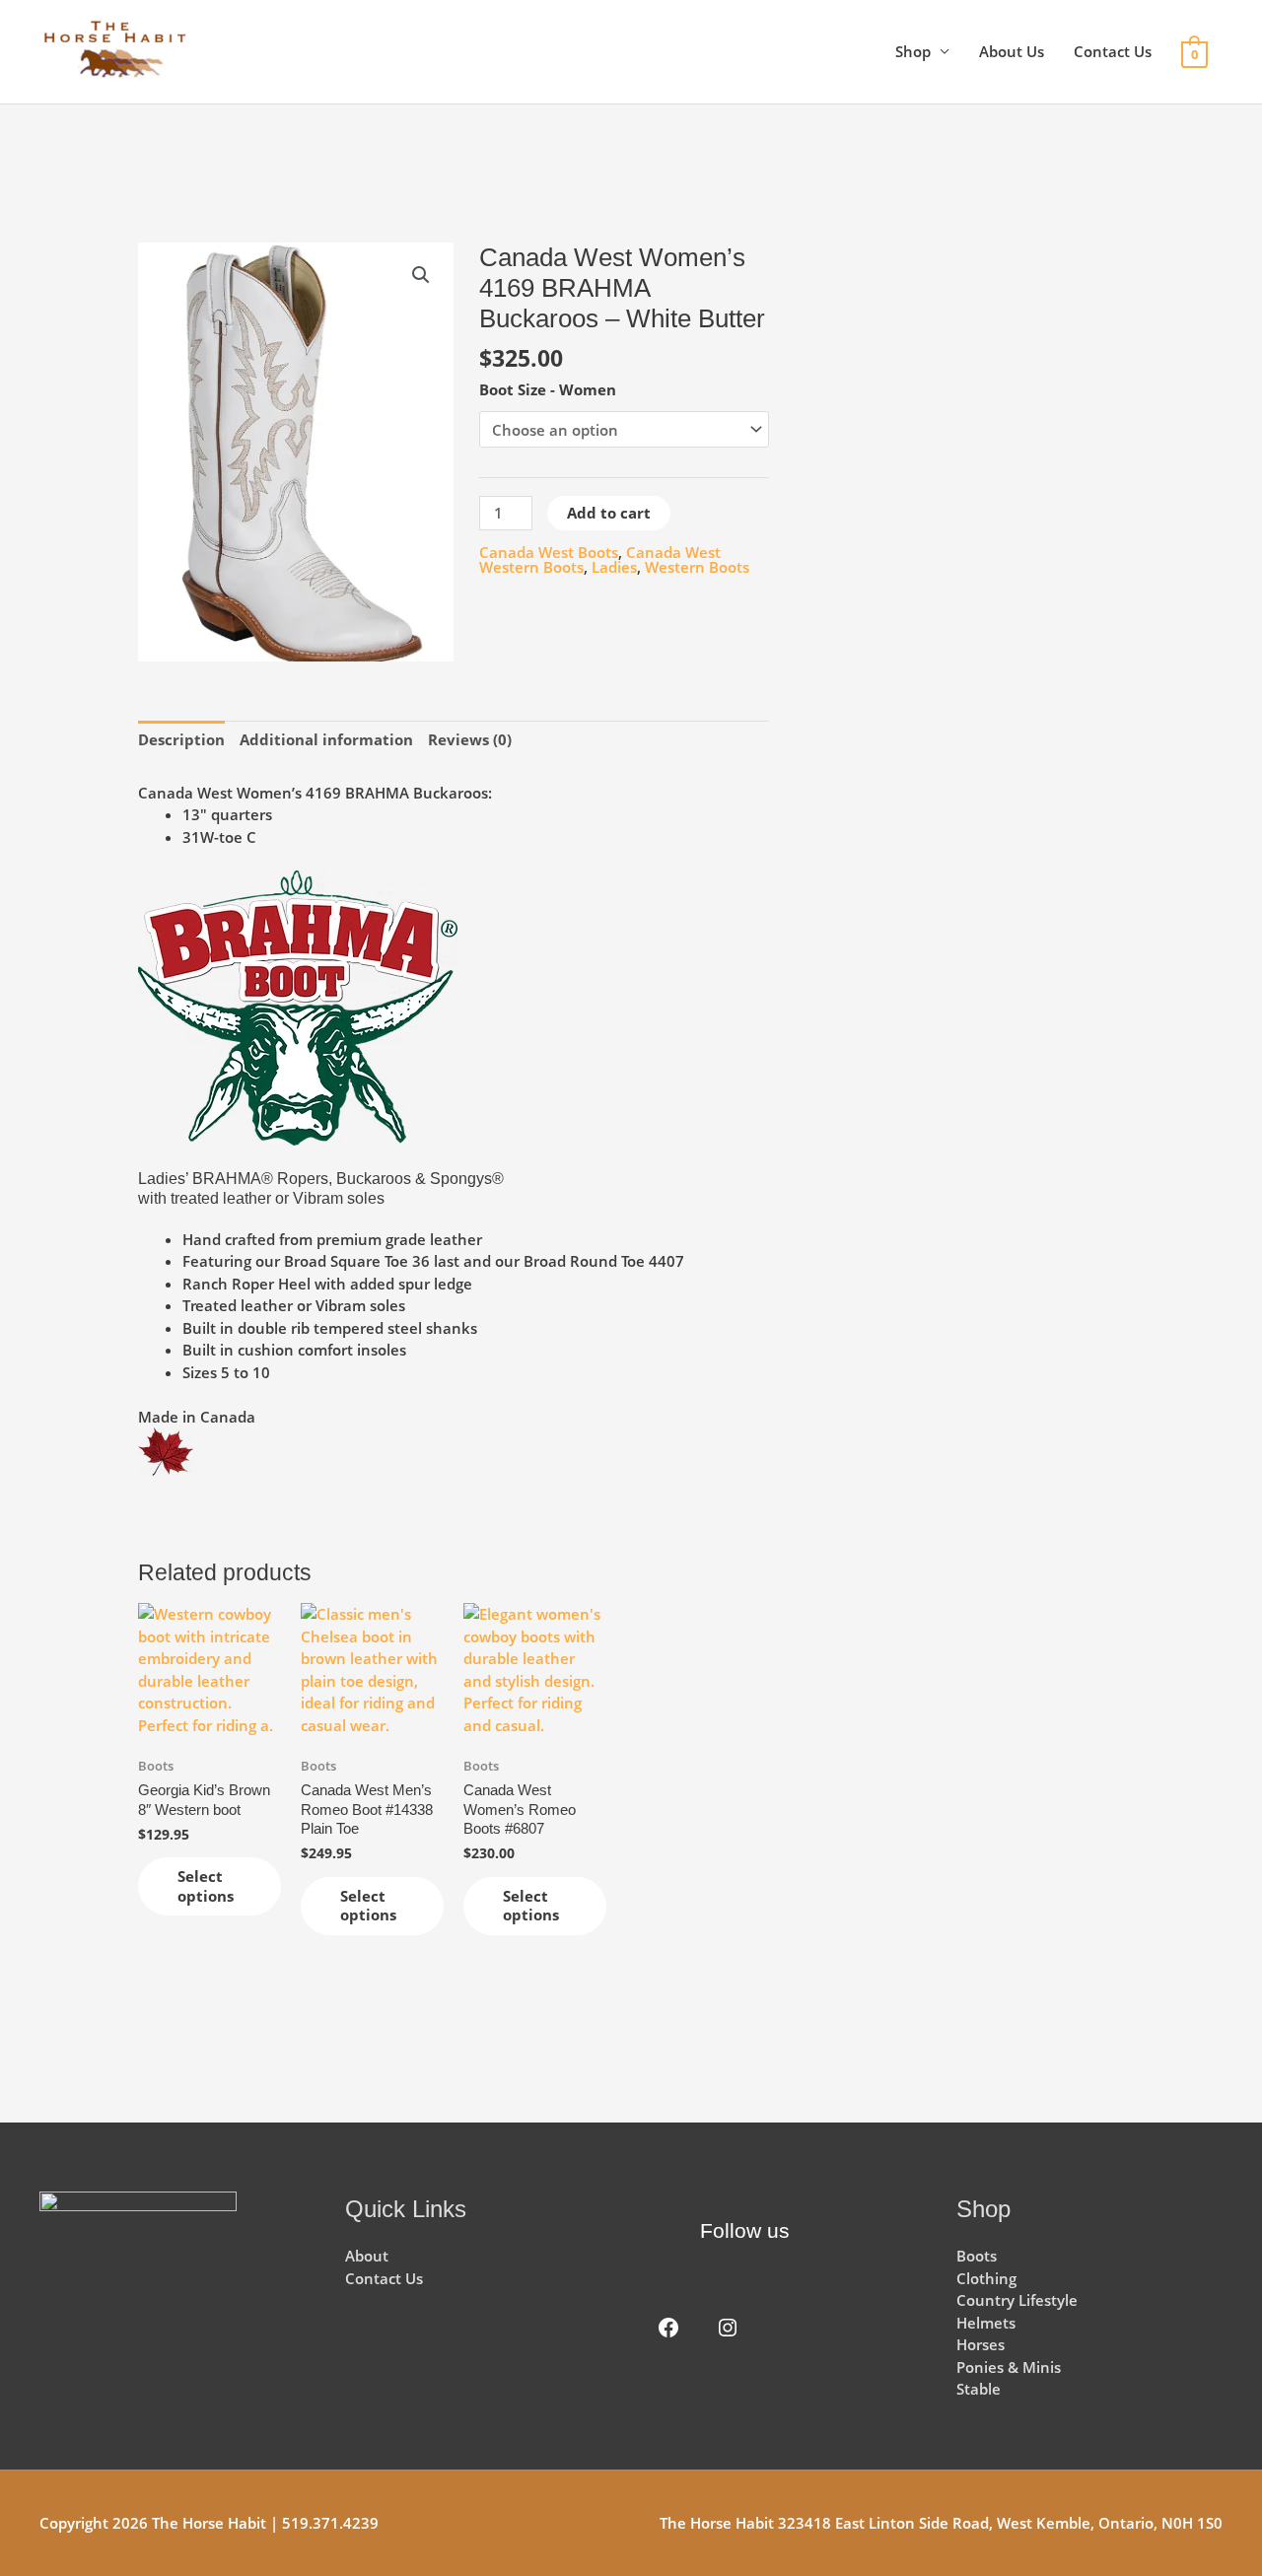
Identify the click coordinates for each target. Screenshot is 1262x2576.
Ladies (614, 567)
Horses (981, 2344)
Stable (979, 2389)
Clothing (986, 2278)
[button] (421, 275)
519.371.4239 (330, 2523)
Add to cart (609, 513)
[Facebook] (668, 2328)
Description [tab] (181, 739)
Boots (977, 2256)
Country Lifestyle (1017, 2300)
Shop (913, 51)
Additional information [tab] (326, 739)
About (367, 2256)
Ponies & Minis (1009, 2367)
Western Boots (697, 567)
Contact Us (1113, 51)
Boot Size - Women (548, 389)
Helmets (986, 2323)
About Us (1012, 51)
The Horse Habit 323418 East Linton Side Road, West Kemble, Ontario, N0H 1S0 (941, 2523)
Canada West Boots (549, 552)
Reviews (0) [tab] (470, 739)
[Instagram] (728, 2328)
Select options (206, 1886)
